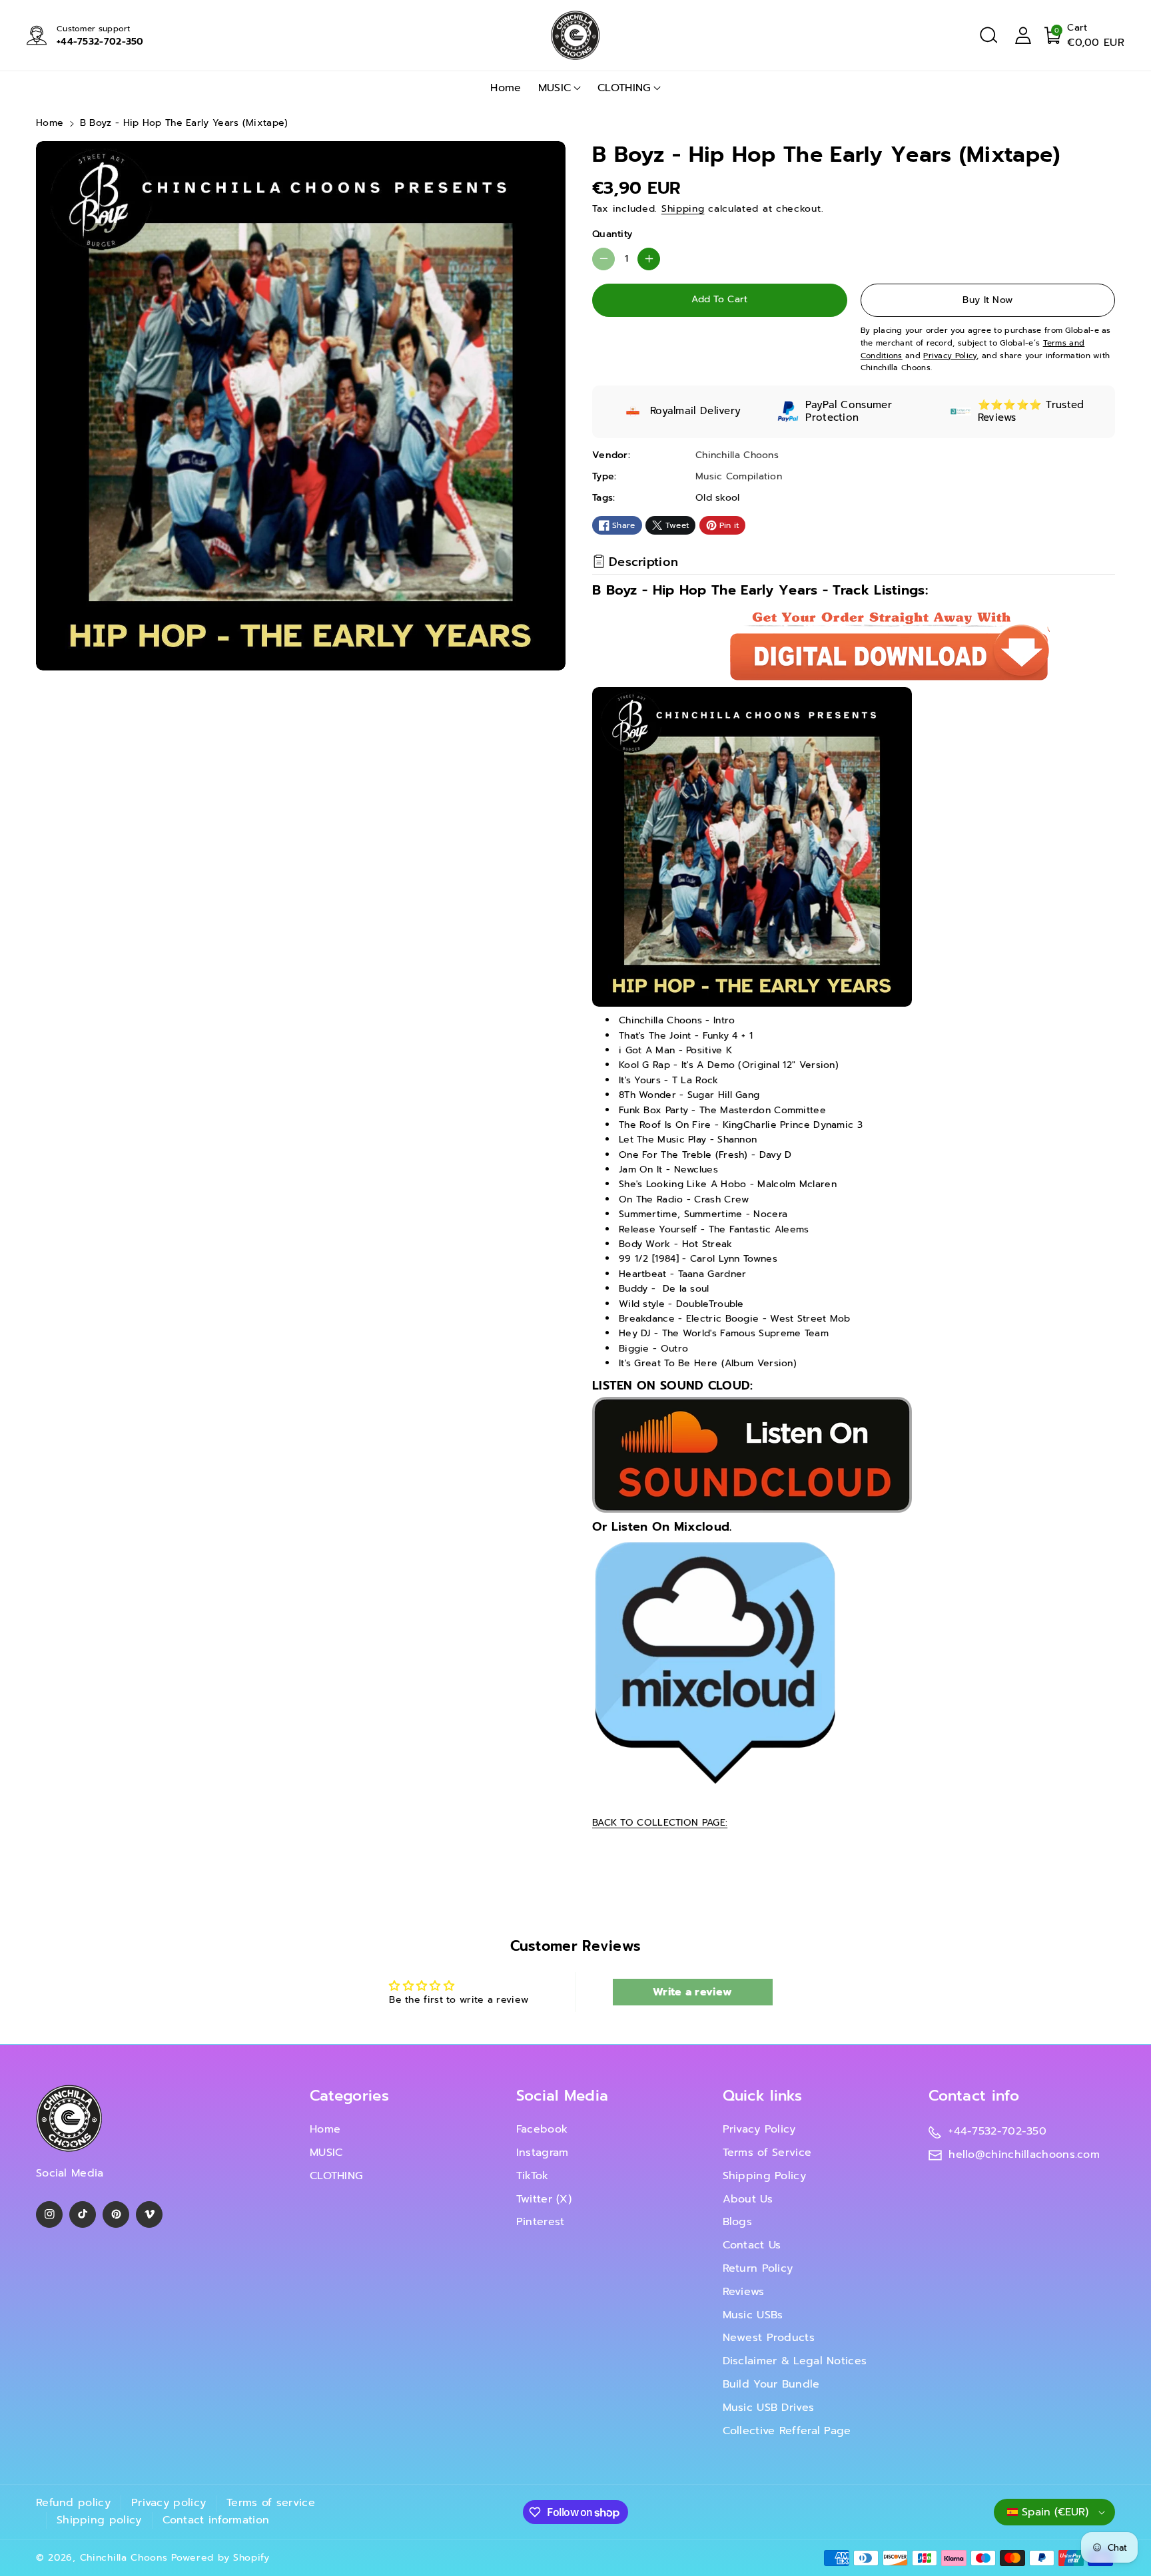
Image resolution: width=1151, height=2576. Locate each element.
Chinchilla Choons (124, 2558)
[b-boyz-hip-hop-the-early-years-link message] (752, 1454)
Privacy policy (169, 2503)
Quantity (612, 234)
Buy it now (987, 300)
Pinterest (541, 2222)
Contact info (974, 2096)
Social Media (563, 2096)
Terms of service (271, 2503)
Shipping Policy (765, 2176)
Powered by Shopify (220, 2558)
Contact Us (752, 2245)
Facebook (542, 2129)
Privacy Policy (759, 2129)
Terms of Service (767, 2153)
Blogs (738, 2222)
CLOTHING (624, 88)
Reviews (744, 2292)
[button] (988, 35)
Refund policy (73, 2503)
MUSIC (555, 88)
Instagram (543, 2153)
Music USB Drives (769, 2408)
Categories (349, 2096)
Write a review (692, 1992)
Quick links (763, 2096)
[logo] (69, 2118)
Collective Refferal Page (787, 2431)
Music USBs (753, 2315)
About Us (748, 2199)
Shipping (683, 209)
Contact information (216, 2520)
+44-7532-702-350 (100, 42)
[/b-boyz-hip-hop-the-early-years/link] (715, 1662)
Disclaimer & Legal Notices (795, 2361)
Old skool (718, 498)
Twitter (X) (544, 2199)
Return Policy (758, 2268)
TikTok (533, 2176)
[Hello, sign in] (1023, 35)
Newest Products (769, 2338)
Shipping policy (99, 2520)
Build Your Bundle (771, 2384)
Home (50, 123)
